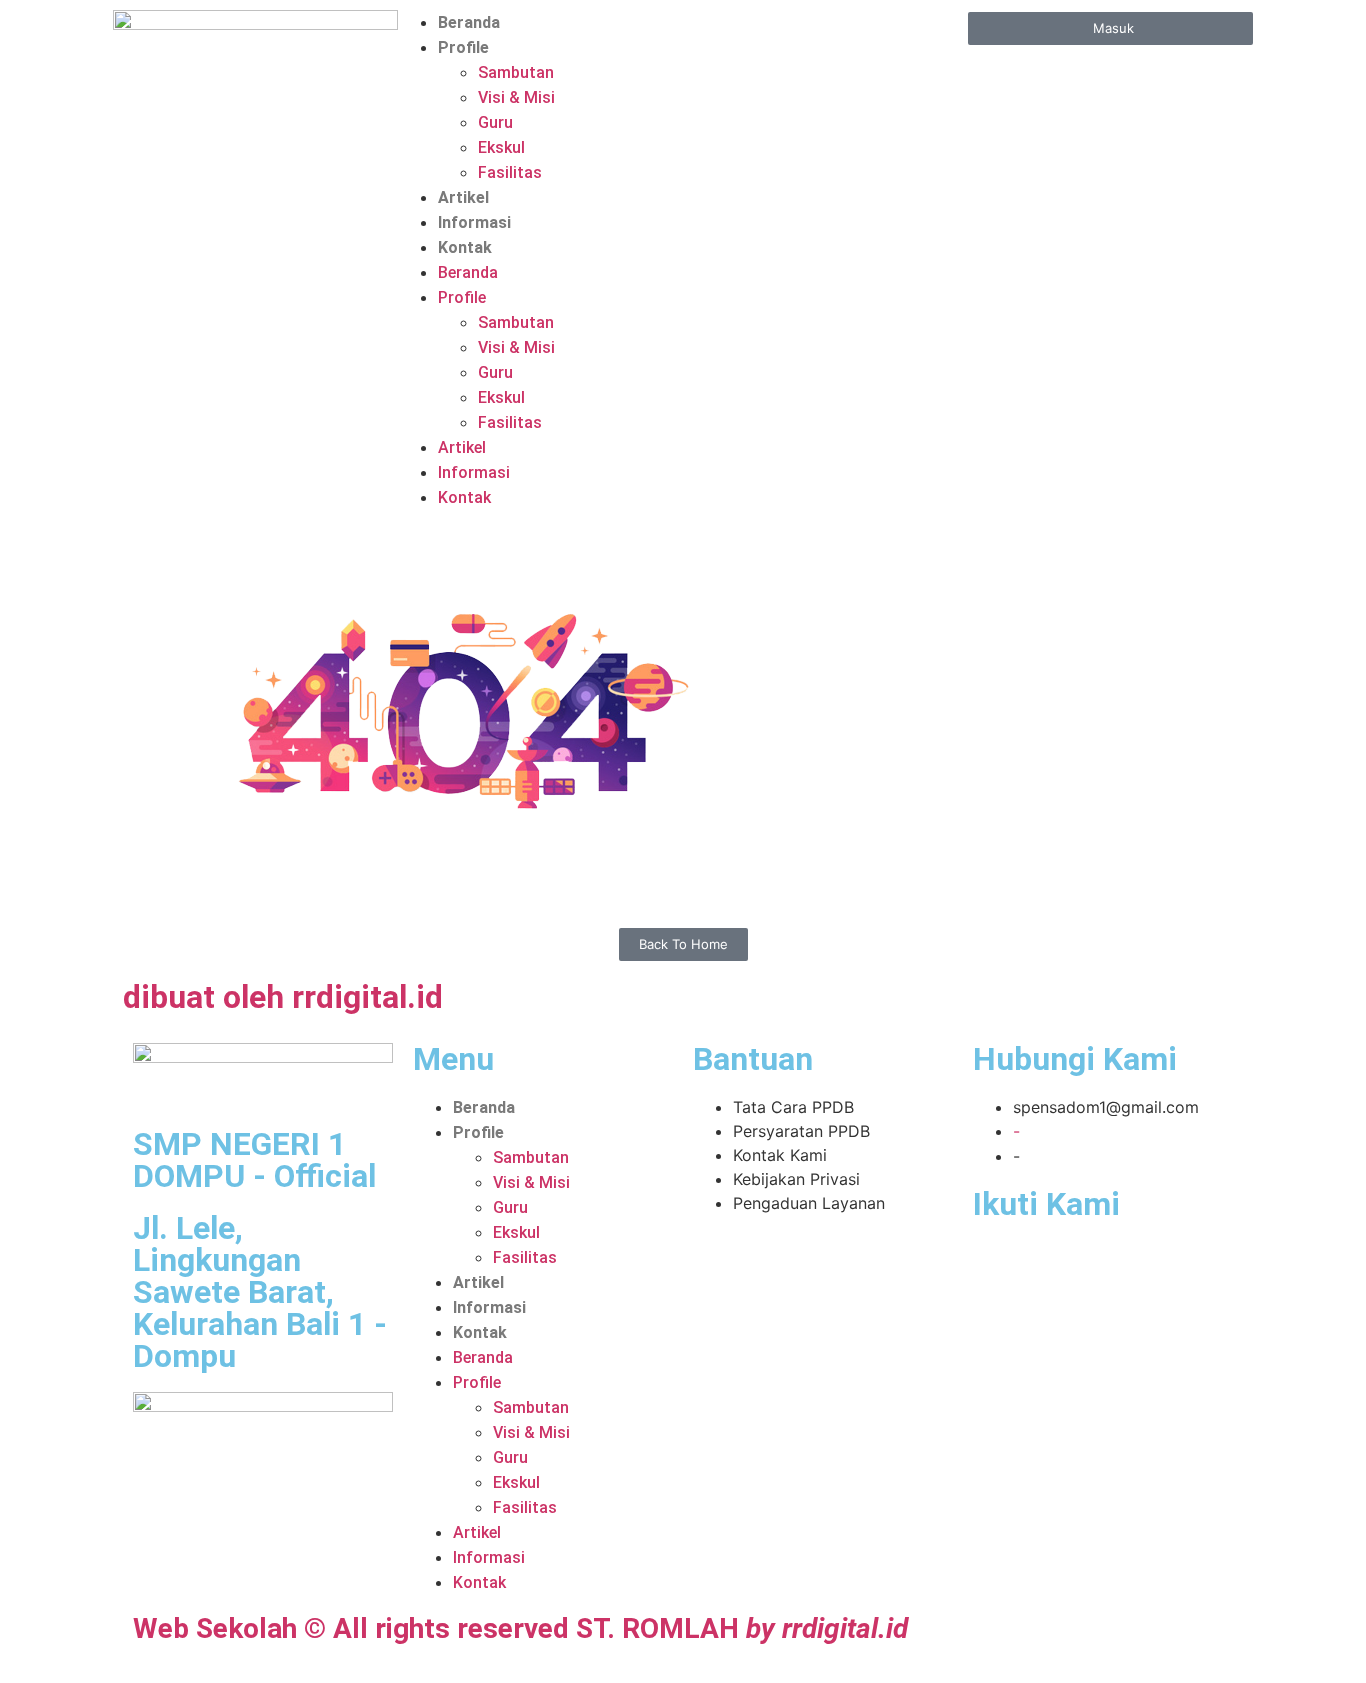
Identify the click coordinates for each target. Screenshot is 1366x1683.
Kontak (465, 247)
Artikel (463, 197)
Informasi (474, 222)
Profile (463, 47)
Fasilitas (510, 172)
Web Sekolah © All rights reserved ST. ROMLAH (520, 1628)
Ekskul (501, 147)
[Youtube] (1085, 1265)
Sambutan (516, 72)
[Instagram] (1128, 1265)
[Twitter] (1041, 1265)
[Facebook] (998, 1265)
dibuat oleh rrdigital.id (283, 997)
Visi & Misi (516, 97)
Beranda (469, 22)
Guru (495, 122)
